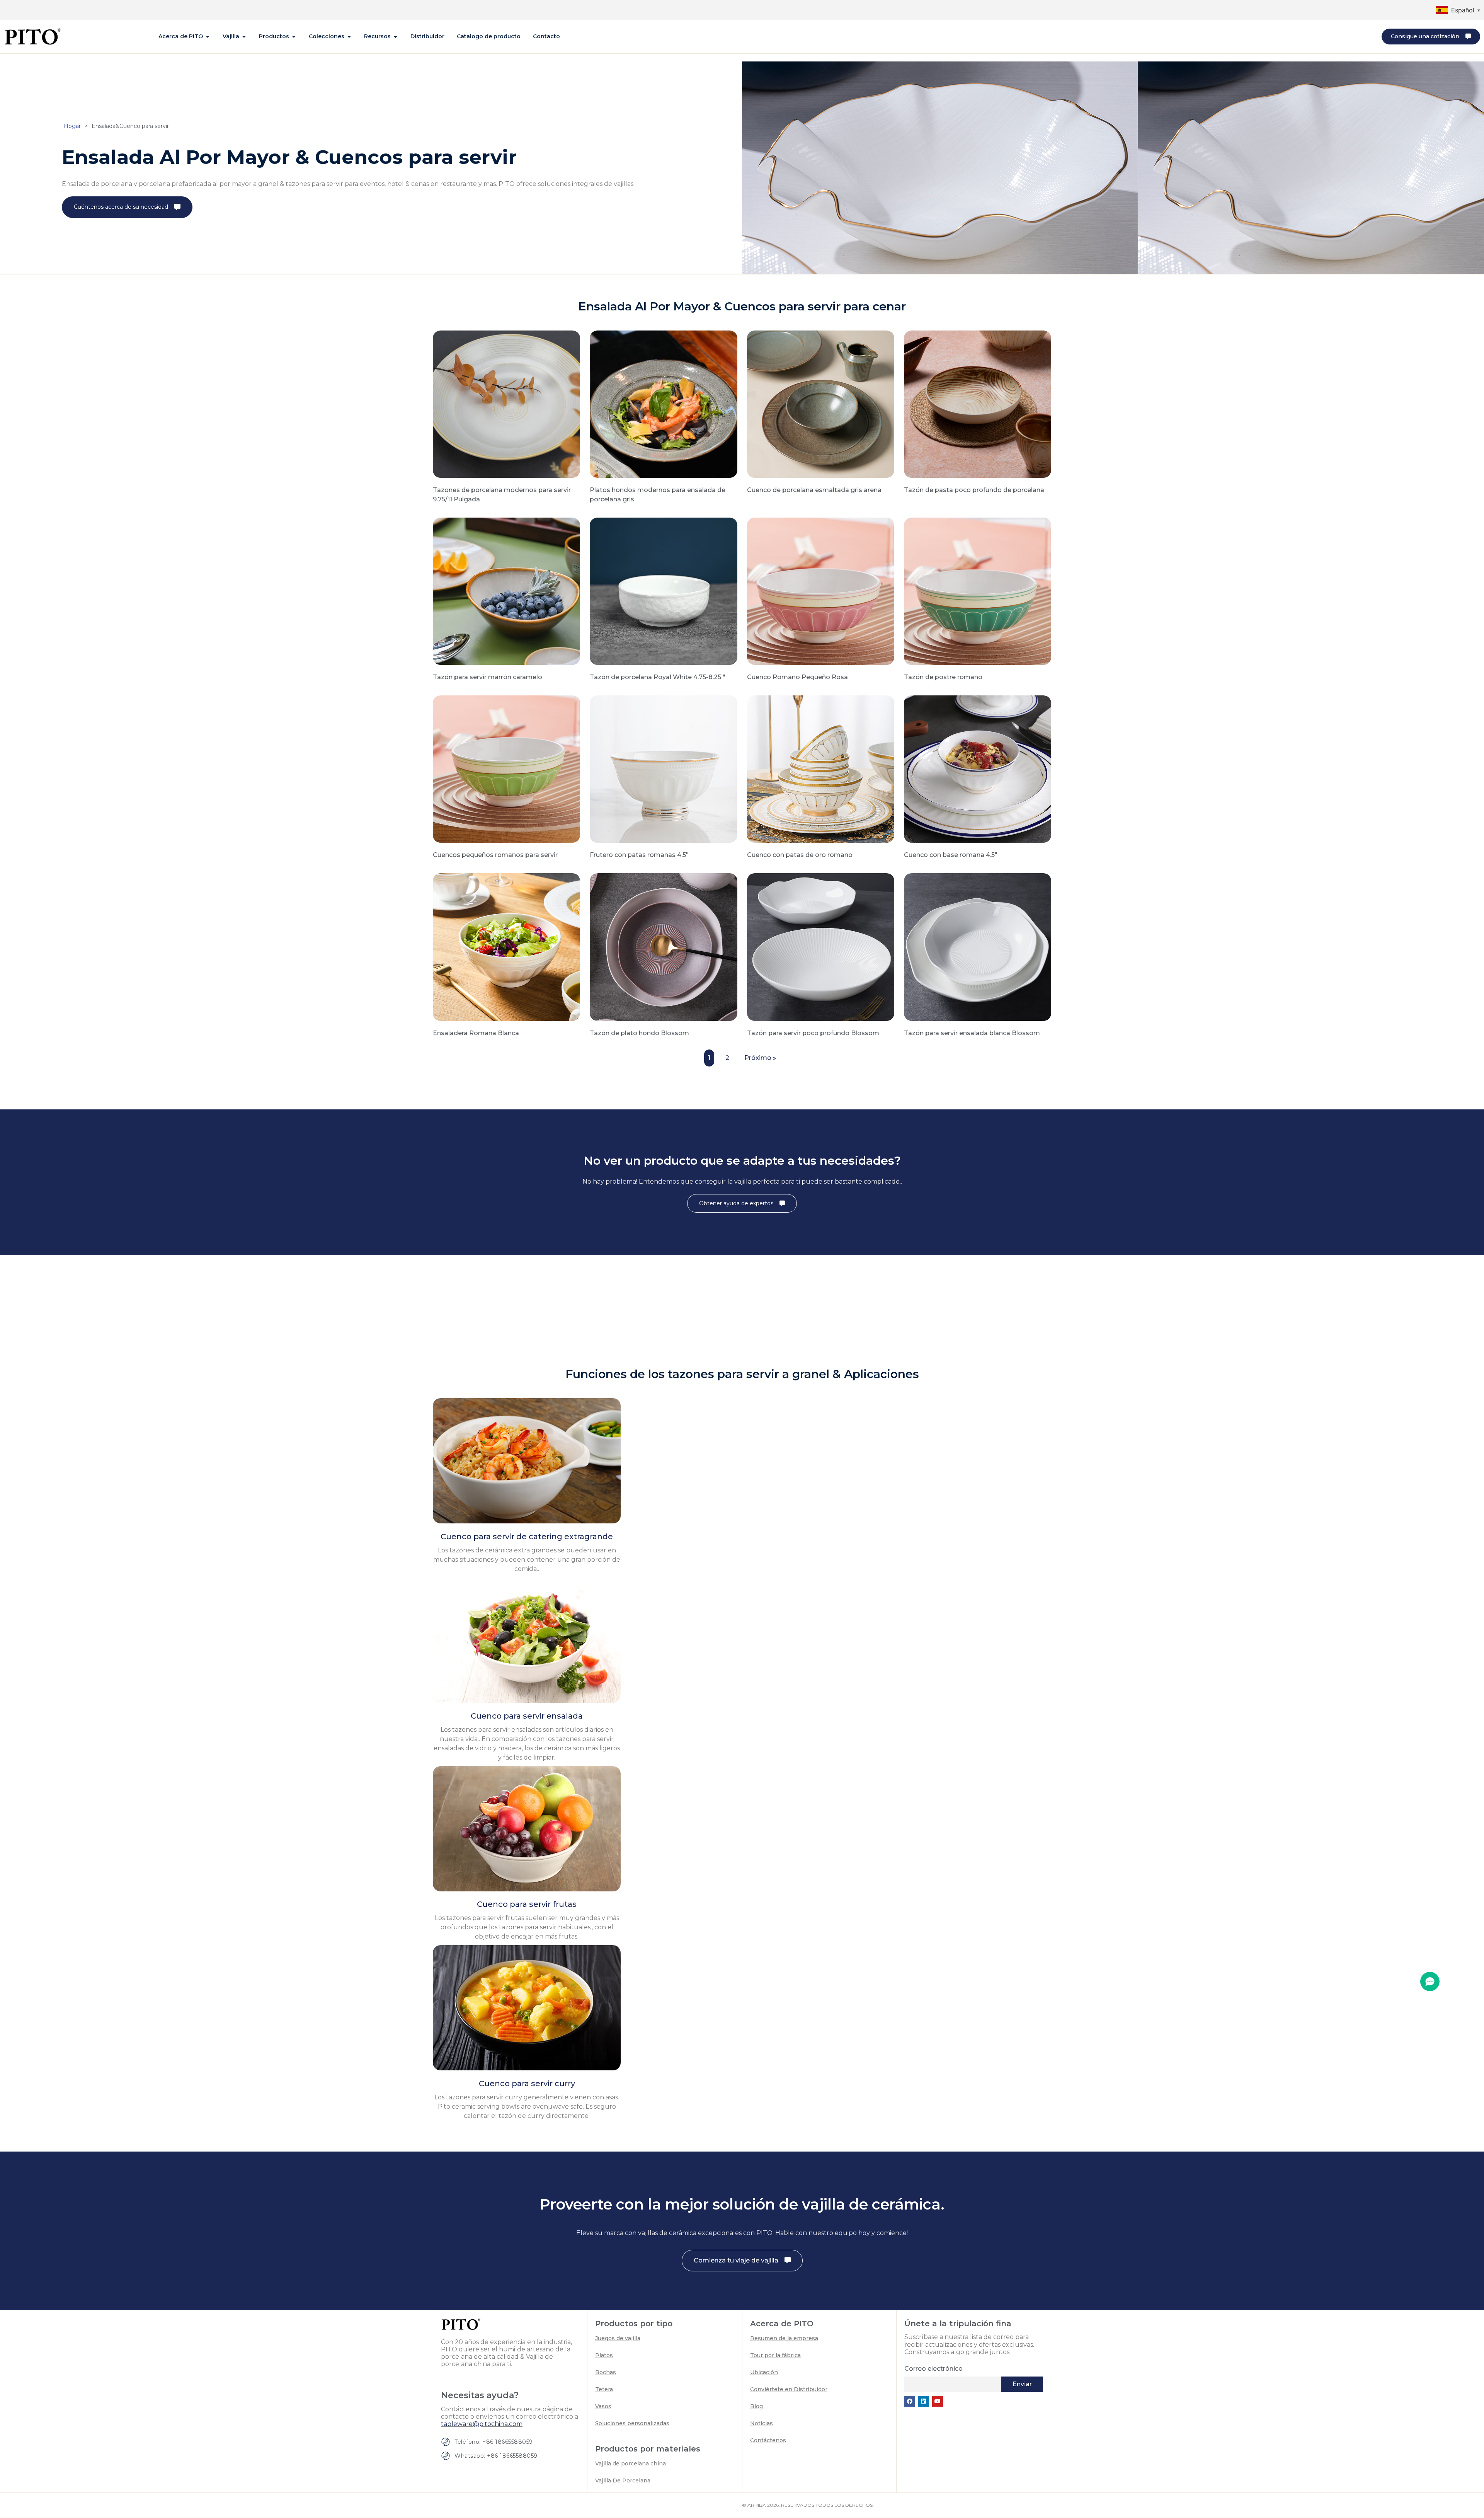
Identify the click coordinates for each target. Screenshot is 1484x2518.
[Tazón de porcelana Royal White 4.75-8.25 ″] (663, 591)
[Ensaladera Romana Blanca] (506, 946)
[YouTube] (938, 2401)
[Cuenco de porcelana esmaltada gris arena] (821, 404)
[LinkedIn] (924, 2401)
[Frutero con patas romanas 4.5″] (663, 768)
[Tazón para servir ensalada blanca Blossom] (978, 946)
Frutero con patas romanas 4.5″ (639, 855)
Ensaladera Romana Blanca (476, 1033)
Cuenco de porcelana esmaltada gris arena (814, 490)
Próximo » (760, 1058)
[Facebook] (910, 2401)
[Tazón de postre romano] (978, 591)
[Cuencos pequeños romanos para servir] (506, 768)
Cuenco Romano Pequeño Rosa (797, 677)
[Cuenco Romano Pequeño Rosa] (821, 591)
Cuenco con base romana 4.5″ (951, 855)
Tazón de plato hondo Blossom (639, 1033)
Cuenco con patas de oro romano (800, 855)
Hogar (72, 126)
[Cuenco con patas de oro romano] (821, 768)
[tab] (184, 37)
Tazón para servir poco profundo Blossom (813, 1033)
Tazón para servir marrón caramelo (488, 677)
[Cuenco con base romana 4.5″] (978, 768)
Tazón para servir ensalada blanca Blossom (972, 1033)
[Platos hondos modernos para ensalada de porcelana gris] (663, 404)
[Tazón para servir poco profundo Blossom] (821, 946)
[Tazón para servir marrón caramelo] (506, 591)
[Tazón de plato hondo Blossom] (663, 946)
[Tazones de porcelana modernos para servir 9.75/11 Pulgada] (506, 404)
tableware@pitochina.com (482, 2424)
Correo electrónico (933, 2369)
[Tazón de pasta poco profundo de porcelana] (978, 404)
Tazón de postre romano (943, 677)
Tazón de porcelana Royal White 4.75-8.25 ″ (658, 677)
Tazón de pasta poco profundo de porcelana (974, 490)
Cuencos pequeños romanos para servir (495, 855)
